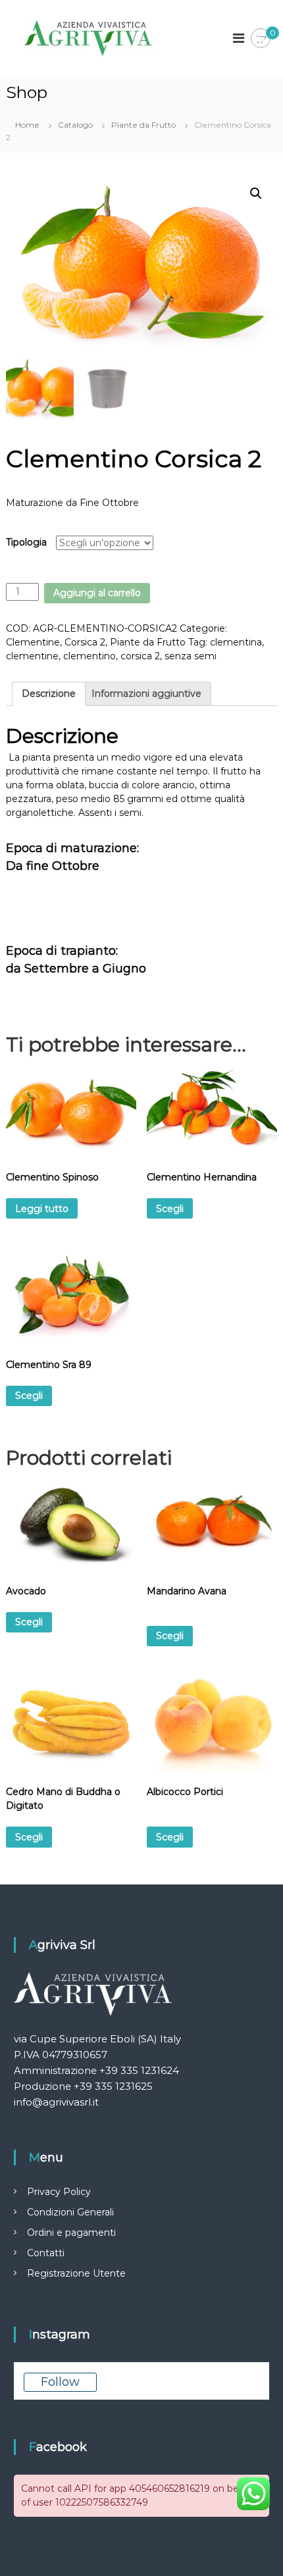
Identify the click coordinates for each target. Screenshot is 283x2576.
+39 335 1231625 (113, 2086)
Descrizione (49, 694)
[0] (261, 39)
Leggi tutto (42, 1209)
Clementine (33, 642)
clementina (236, 642)
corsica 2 (140, 656)
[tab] (49, 694)
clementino (90, 656)
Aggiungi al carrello (97, 593)
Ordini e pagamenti (71, 2233)
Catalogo (75, 125)
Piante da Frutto (143, 125)
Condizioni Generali (70, 2212)
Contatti (46, 2253)
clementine (32, 656)
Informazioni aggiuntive (146, 694)
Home (27, 125)
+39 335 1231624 (139, 2070)
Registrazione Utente (76, 2273)
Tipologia (26, 542)
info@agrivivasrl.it (56, 2102)
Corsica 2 (85, 642)
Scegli (170, 1209)
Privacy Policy (59, 2192)
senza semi (191, 656)
